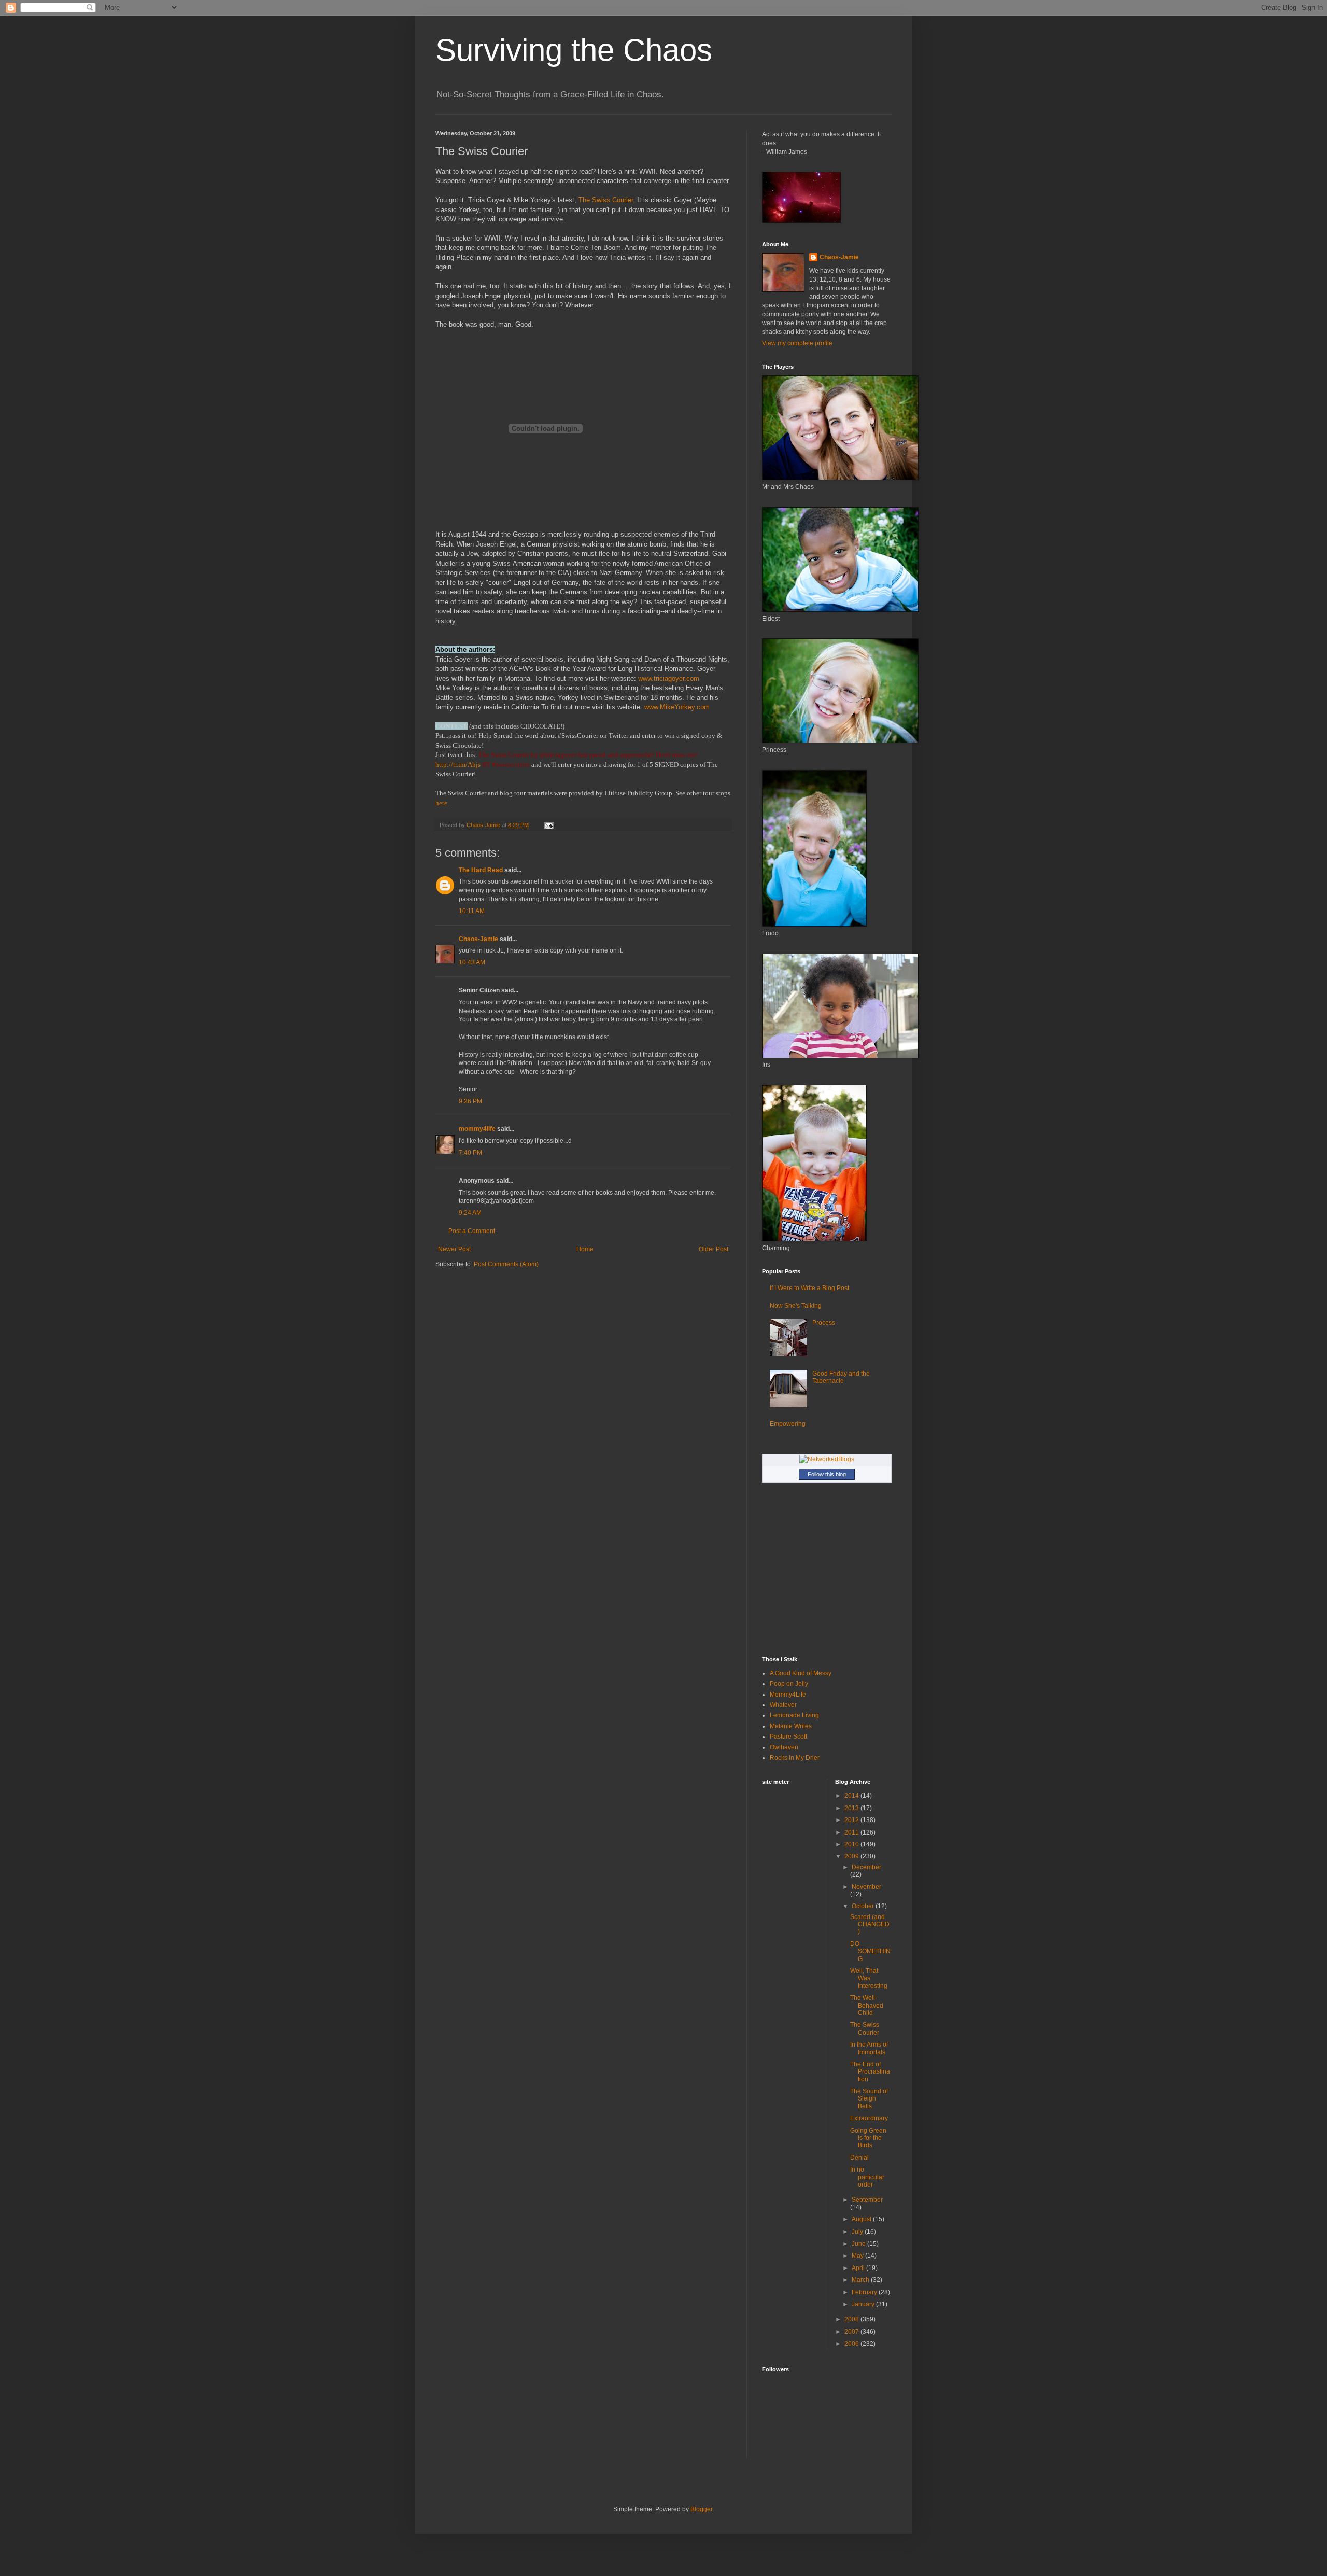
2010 (852, 1844)
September (867, 2200)
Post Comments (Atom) (506, 1264)
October (864, 1906)
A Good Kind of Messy (801, 1673)
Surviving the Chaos (574, 50)
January (864, 2304)
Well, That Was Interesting (869, 1978)
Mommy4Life (788, 1695)
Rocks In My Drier (795, 1758)
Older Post (714, 1249)
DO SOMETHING (870, 1951)
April (859, 2268)
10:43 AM (472, 962)
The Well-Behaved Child (867, 2005)
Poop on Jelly (789, 1684)
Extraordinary (869, 2118)
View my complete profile (797, 343)
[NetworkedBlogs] (827, 1459)
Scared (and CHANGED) (870, 1924)
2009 (852, 1856)
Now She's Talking (796, 1306)
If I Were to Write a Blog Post (809, 1288)
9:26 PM (470, 1101)
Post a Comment (472, 1231)
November (866, 1887)
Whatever (783, 1705)
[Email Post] (548, 825)
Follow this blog (827, 1474)
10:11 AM (472, 911)
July (858, 2232)
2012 (852, 1820)
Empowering (788, 1424)
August (862, 2219)
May (858, 2256)
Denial (859, 2158)
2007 (852, 2332)
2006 (852, 2344)
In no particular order (867, 2177)
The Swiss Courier (865, 2028)
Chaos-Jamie (478, 939)
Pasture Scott (788, 1737)
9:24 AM (470, 1213)
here (441, 803)
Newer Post (454, 1249)
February (865, 2292)
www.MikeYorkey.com (677, 707)
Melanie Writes (791, 1726)
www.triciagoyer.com (669, 678)
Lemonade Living (794, 1715)
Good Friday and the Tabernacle (841, 1377)
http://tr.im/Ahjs (458, 765)
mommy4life (477, 1129)
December (866, 1867)
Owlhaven (784, 1747)
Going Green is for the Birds (868, 2138)
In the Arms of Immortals (869, 2048)
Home (585, 1249)
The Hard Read (481, 870)
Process (824, 1323)
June (859, 2244)
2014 (852, 1796)
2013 (852, 1808)
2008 (852, 2319)
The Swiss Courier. (607, 200)
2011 (852, 1832)
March (861, 2280)
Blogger (701, 2509)
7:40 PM (470, 1153)
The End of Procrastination (870, 2072)
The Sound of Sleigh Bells (869, 2099)
